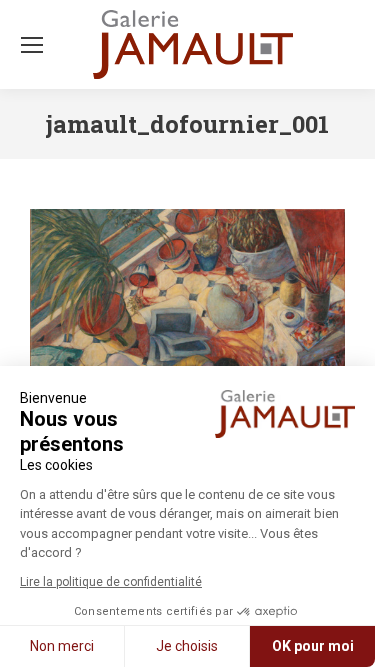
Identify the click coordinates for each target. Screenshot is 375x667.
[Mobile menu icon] (32, 45)
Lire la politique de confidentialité (111, 582)
